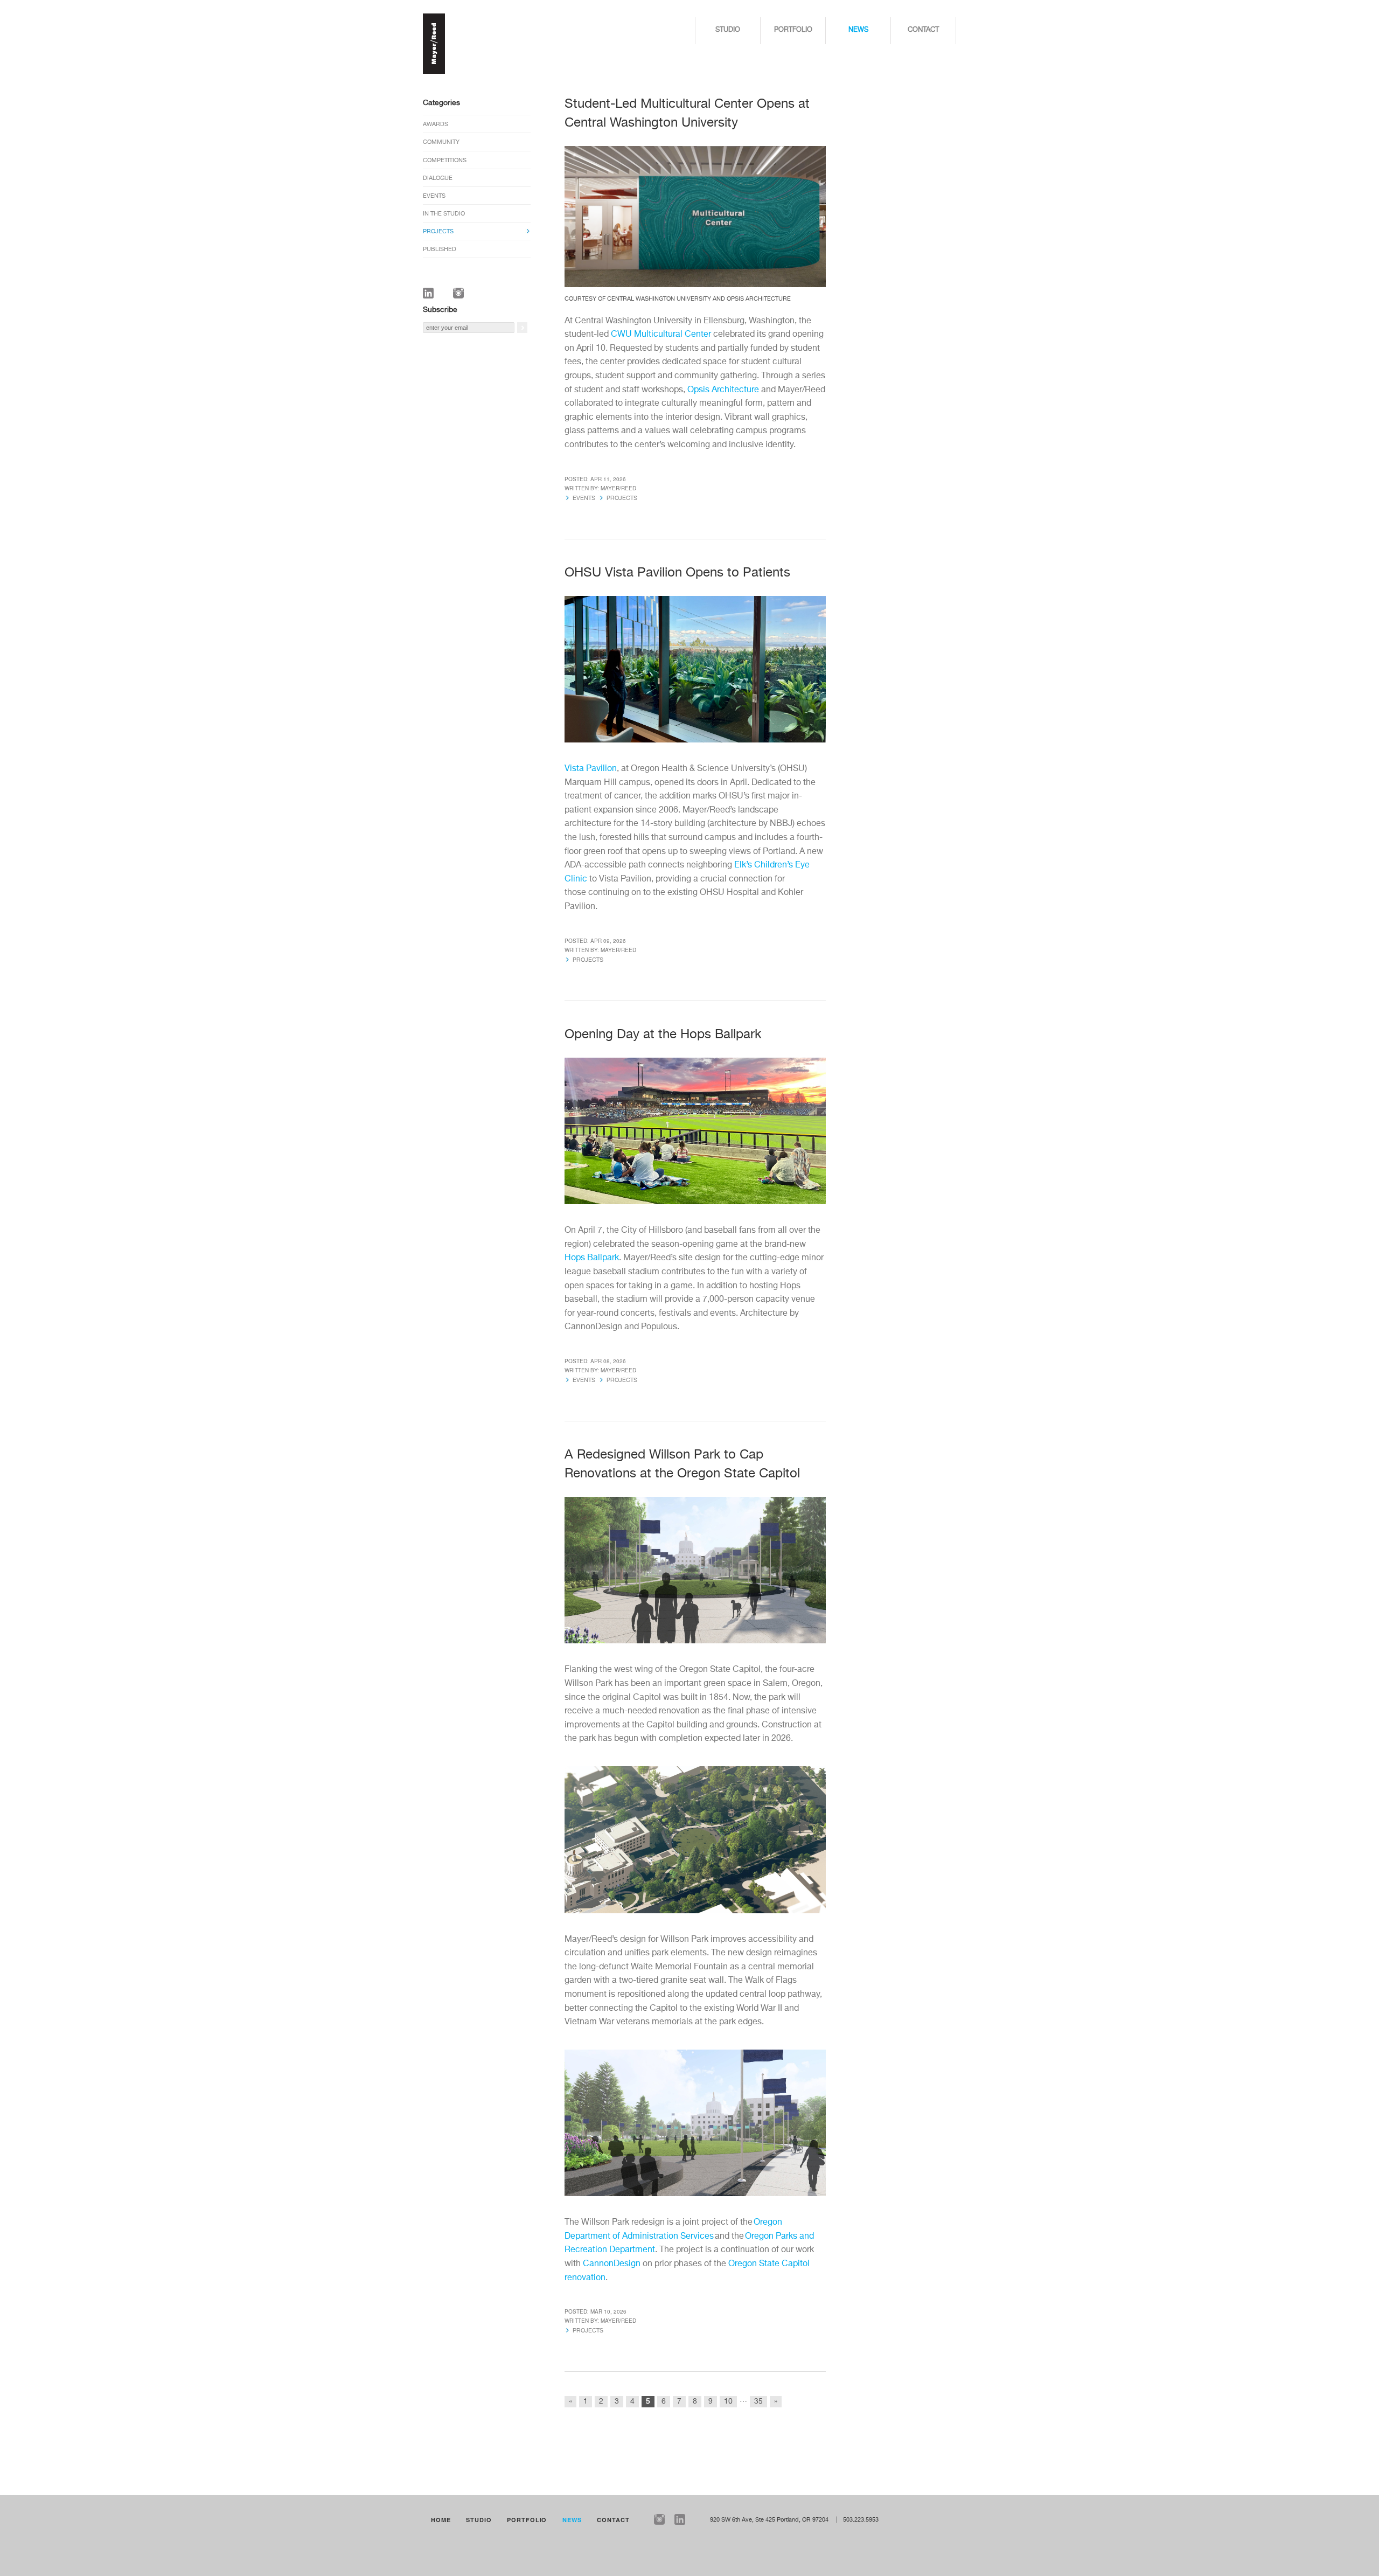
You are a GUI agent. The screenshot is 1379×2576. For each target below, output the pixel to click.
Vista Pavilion (591, 769)
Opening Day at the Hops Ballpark (665, 1034)
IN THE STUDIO (444, 214)
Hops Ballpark (592, 1258)
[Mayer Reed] (434, 72)
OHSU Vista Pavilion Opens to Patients (679, 573)
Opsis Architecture (723, 390)
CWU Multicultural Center (661, 335)
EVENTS (434, 196)
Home (441, 2520)
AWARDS (436, 124)
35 (758, 2401)
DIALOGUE (438, 178)
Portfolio (793, 30)
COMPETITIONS (445, 160)
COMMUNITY (441, 142)
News (858, 30)
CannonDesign (612, 2264)
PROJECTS (438, 231)
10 (728, 2401)
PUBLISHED (440, 249)
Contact (923, 30)
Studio (728, 30)
